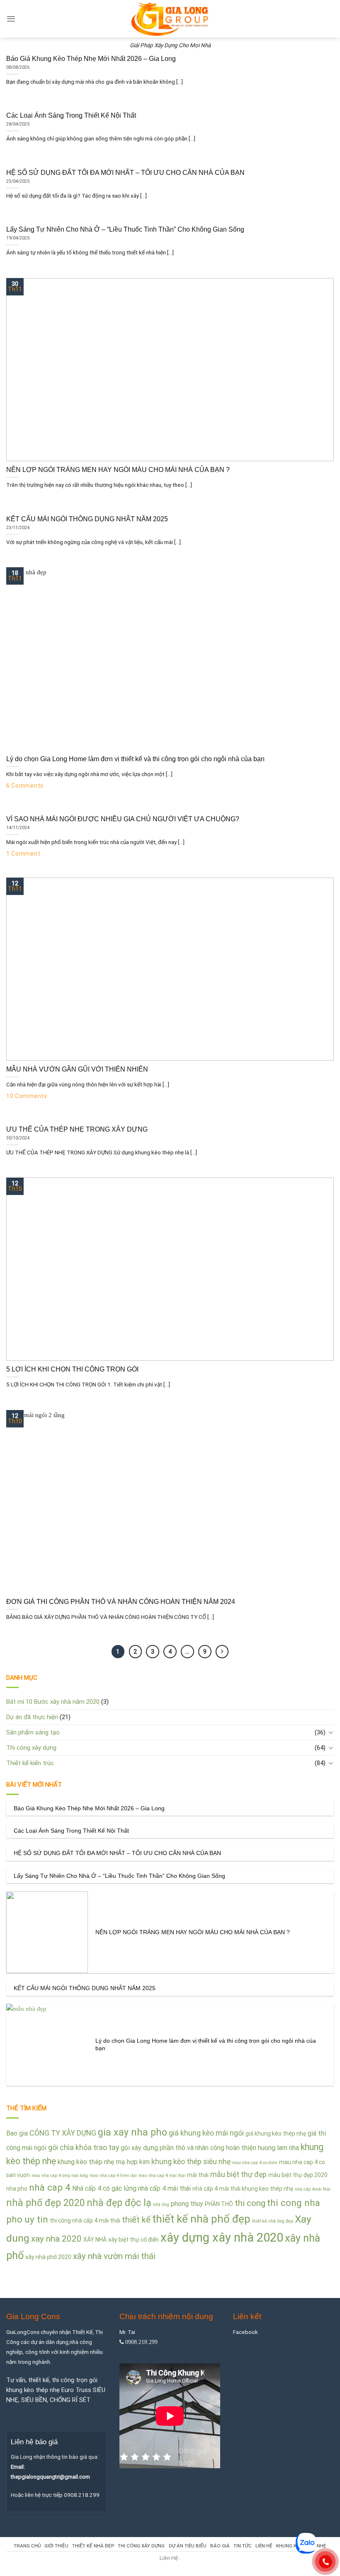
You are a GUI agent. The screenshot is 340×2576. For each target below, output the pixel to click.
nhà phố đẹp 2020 (46, 2203)
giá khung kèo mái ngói (206, 2133)
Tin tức (243, 2546)
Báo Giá (220, 2546)
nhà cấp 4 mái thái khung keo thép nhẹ (243, 2189)
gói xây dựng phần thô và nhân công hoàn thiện (188, 2148)
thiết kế (136, 2220)
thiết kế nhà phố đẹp (201, 2219)
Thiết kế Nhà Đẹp (93, 2546)
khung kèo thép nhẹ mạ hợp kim (104, 2162)
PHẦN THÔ (219, 2204)
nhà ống (161, 2205)
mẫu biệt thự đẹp (238, 2174)
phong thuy (187, 2204)
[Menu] (11, 19)
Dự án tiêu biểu (188, 2546)
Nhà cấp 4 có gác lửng (104, 2188)
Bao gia (17, 2133)
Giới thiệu (56, 2546)
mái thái (198, 2175)
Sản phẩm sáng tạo (33, 1732)
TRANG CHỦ (27, 2546)
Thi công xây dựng (31, 1748)
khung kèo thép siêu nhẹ (191, 2161)
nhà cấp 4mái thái (313, 2189)
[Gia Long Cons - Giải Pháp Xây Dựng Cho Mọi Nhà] (170, 19)
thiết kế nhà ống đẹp (273, 2221)
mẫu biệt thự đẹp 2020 (298, 2175)
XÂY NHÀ (95, 2240)
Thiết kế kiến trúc (30, 1763)
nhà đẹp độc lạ (119, 2203)
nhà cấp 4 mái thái (164, 2188)
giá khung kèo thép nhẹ (276, 2133)
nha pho (17, 2189)
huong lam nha (278, 2148)
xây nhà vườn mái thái (114, 2256)
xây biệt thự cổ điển (134, 2240)
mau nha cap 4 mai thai (162, 2176)
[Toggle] (331, 1732)
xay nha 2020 (56, 2239)
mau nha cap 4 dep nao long (60, 2176)
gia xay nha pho (132, 2132)
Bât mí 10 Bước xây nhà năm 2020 (53, 1702)
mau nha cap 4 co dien (255, 2163)
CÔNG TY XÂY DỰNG (63, 2133)
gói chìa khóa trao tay (84, 2147)
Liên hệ (264, 2546)
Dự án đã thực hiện (32, 1717)
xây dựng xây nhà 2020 (222, 2237)
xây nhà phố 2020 (48, 2257)
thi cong (250, 2203)
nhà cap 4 (50, 2187)
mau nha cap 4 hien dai (113, 2176)
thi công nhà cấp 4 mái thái (85, 2220)
